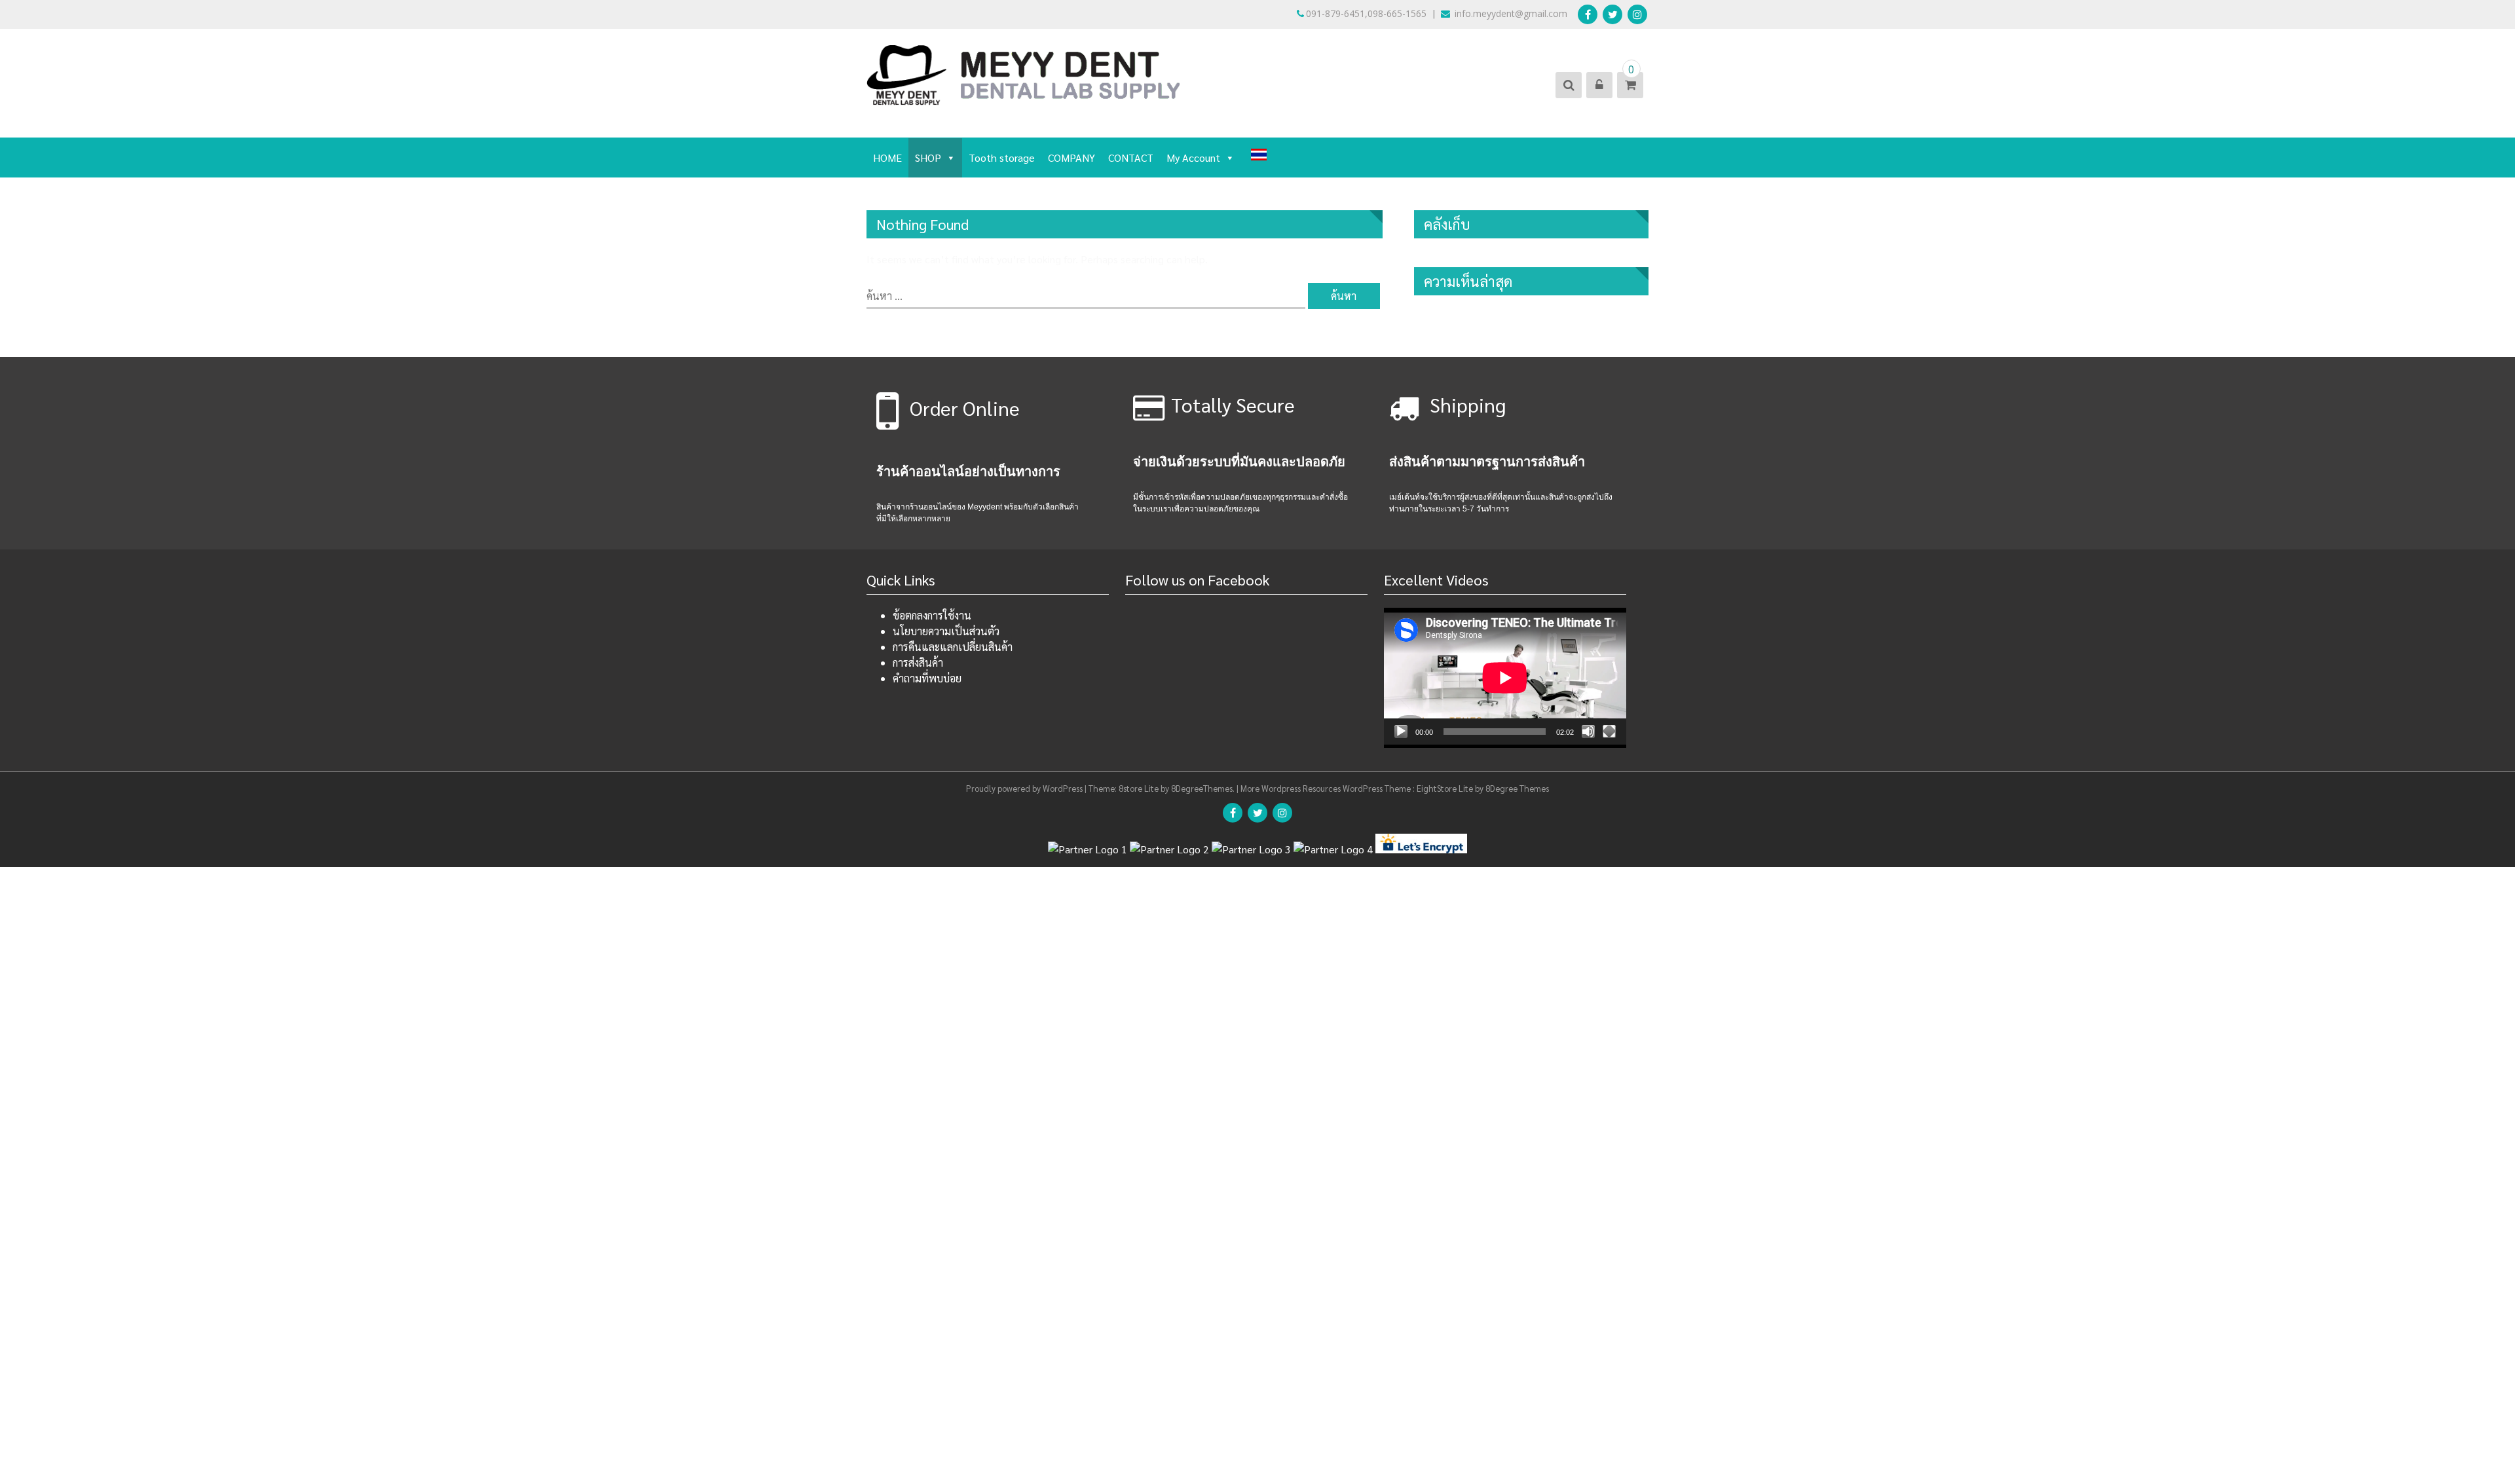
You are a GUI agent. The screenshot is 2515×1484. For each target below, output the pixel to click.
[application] (1505, 676)
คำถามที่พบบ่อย (927, 678)
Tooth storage (1002, 158)
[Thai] (1259, 156)
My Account (1193, 158)
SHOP (928, 158)
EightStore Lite (1446, 788)
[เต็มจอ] (1609, 732)
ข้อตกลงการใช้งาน (932, 615)
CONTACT (1131, 158)
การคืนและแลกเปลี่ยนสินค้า (953, 647)
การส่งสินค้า (918, 662)
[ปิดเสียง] (1588, 732)
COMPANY (1071, 158)
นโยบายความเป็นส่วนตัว (946, 631)
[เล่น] (1401, 732)
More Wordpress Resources (1291, 788)
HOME (887, 158)
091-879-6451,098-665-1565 (1366, 13)
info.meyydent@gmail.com (1510, 13)
